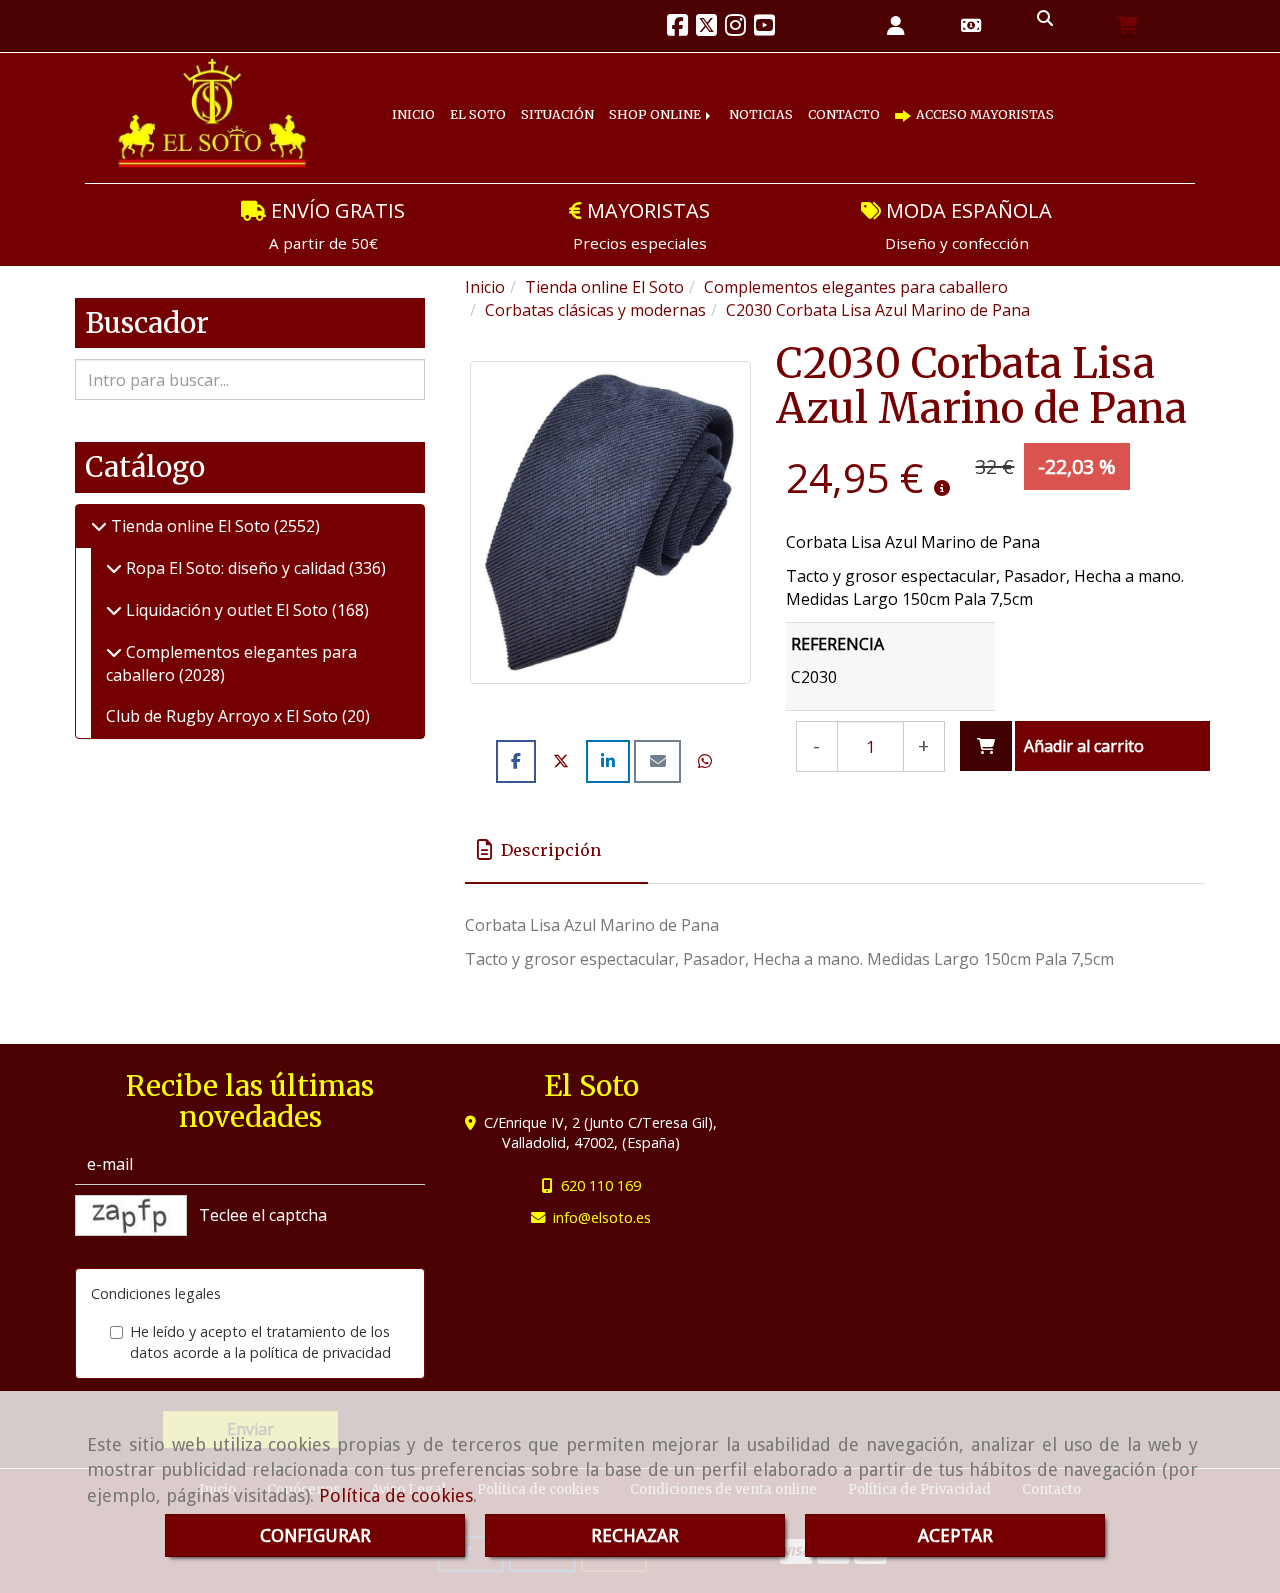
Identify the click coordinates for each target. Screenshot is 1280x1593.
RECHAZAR (635, 1535)
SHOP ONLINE (706, 99)
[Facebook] (677, 28)
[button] (896, 26)
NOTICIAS (827, 99)
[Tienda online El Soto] (99, 526)
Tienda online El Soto (190, 526)
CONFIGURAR (315, 1535)
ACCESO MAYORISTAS (494, 131)
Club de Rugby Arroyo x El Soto (224, 716)
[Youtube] (764, 28)
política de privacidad (320, 1352)
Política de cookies (396, 1495)
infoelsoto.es (602, 1217)
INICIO (420, 99)
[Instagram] (735, 28)
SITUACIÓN (591, 99)
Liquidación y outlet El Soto (227, 610)
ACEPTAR (955, 1535)
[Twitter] (706, 28)
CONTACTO (927, 99)
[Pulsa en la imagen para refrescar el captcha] (131, 1215)
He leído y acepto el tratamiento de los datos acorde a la (260, 1342)
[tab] (556, 850)
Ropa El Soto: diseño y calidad (235, 568)
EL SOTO (497, 99)
